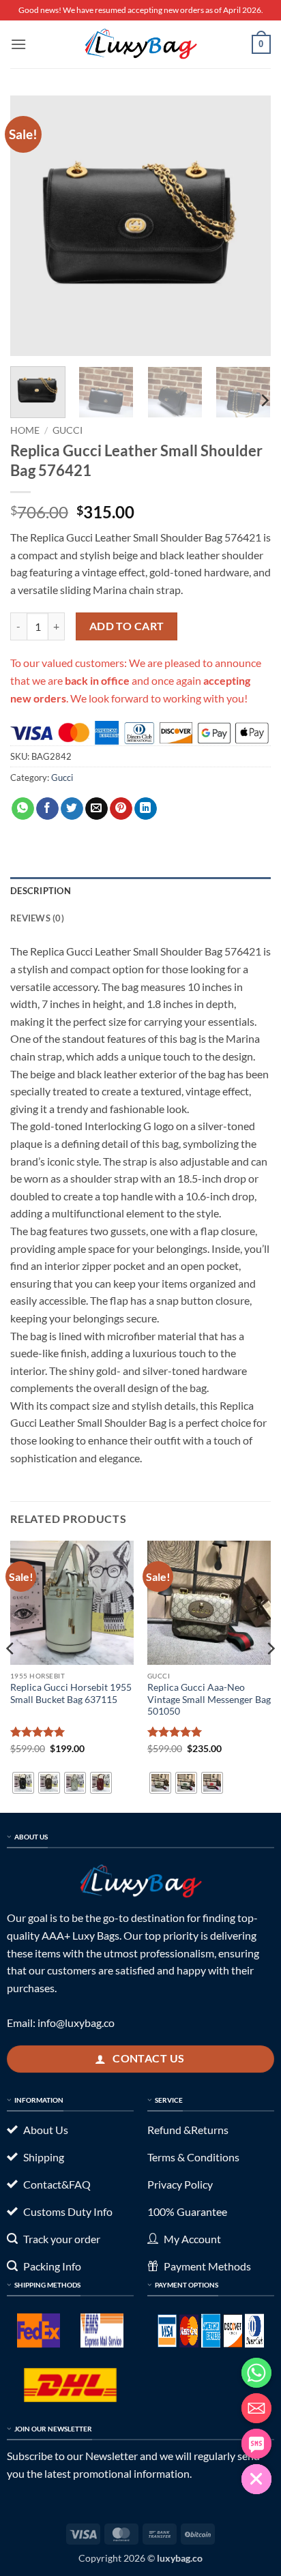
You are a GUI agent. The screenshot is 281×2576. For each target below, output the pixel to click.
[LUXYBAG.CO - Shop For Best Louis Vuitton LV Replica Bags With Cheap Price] (140, 44)
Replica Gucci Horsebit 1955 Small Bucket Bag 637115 (71, 1693)
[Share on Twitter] (72, 809)
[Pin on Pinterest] (121, 809)
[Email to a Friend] (97, 809)
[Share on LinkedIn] (146, 809)
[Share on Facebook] (47, 809)
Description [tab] (41, 891)
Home (25, 430)
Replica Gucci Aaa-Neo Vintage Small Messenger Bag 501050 (209, 1699)
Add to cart (127, 626)
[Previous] (33, 226)
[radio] (23, 1783)
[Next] (248, 226)
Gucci (68, 430)
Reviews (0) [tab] (37, 918)
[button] (18, 44)
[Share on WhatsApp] (23, 809)
